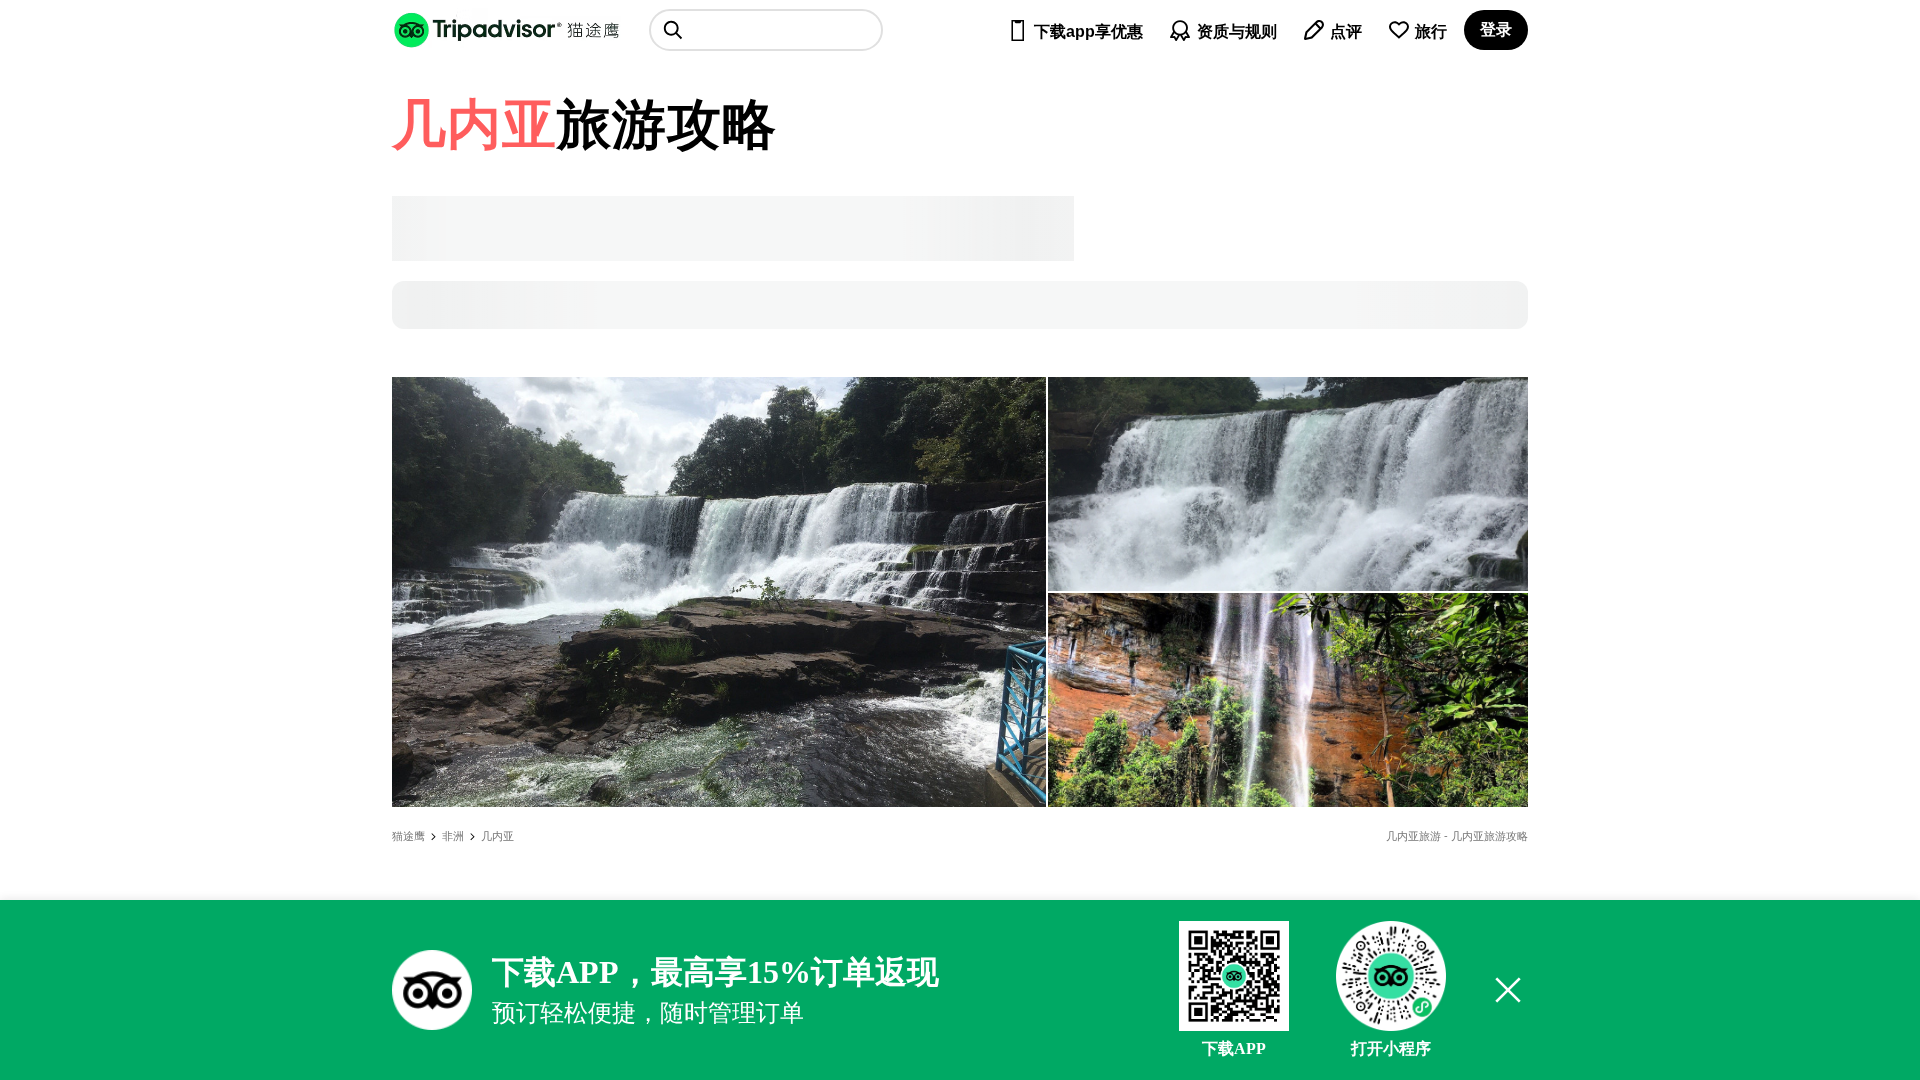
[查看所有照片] (719, 592)
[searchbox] (766, 30)
